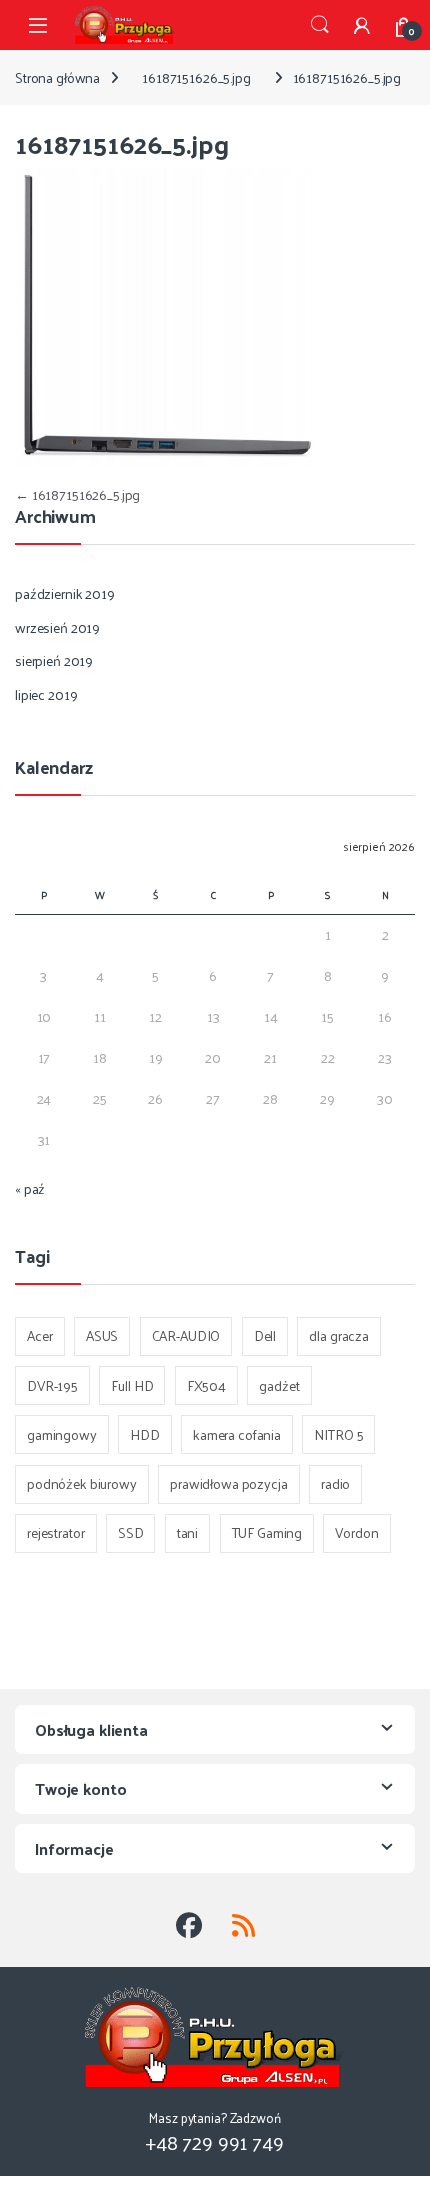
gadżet (279, 1385)
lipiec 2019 (46, 694)
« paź (30, 1188)
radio (335, 1483)
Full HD (132, 1385)
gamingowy (62, 1434)
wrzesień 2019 (57, 627)
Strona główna (57, 77)
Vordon (356, 1532)
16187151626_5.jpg (196, 77)
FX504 (206, 1385)
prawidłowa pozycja (228, 1483)
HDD (145, 1434)
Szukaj (320, 25)
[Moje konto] (362, 25)
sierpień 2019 (54, 660)
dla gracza (339, 1335)
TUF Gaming (267, 1532)
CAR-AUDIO (186, 1335)
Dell (265, 1335)
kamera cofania (237, 1434)
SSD (131, 1532)
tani (187, 1532)
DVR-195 (52, 1385)
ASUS (102, 1335)
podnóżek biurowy (82, 1483)
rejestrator (55, 1532)
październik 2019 (65, 593)
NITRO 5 (338, 1434)
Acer (39, 1335)
